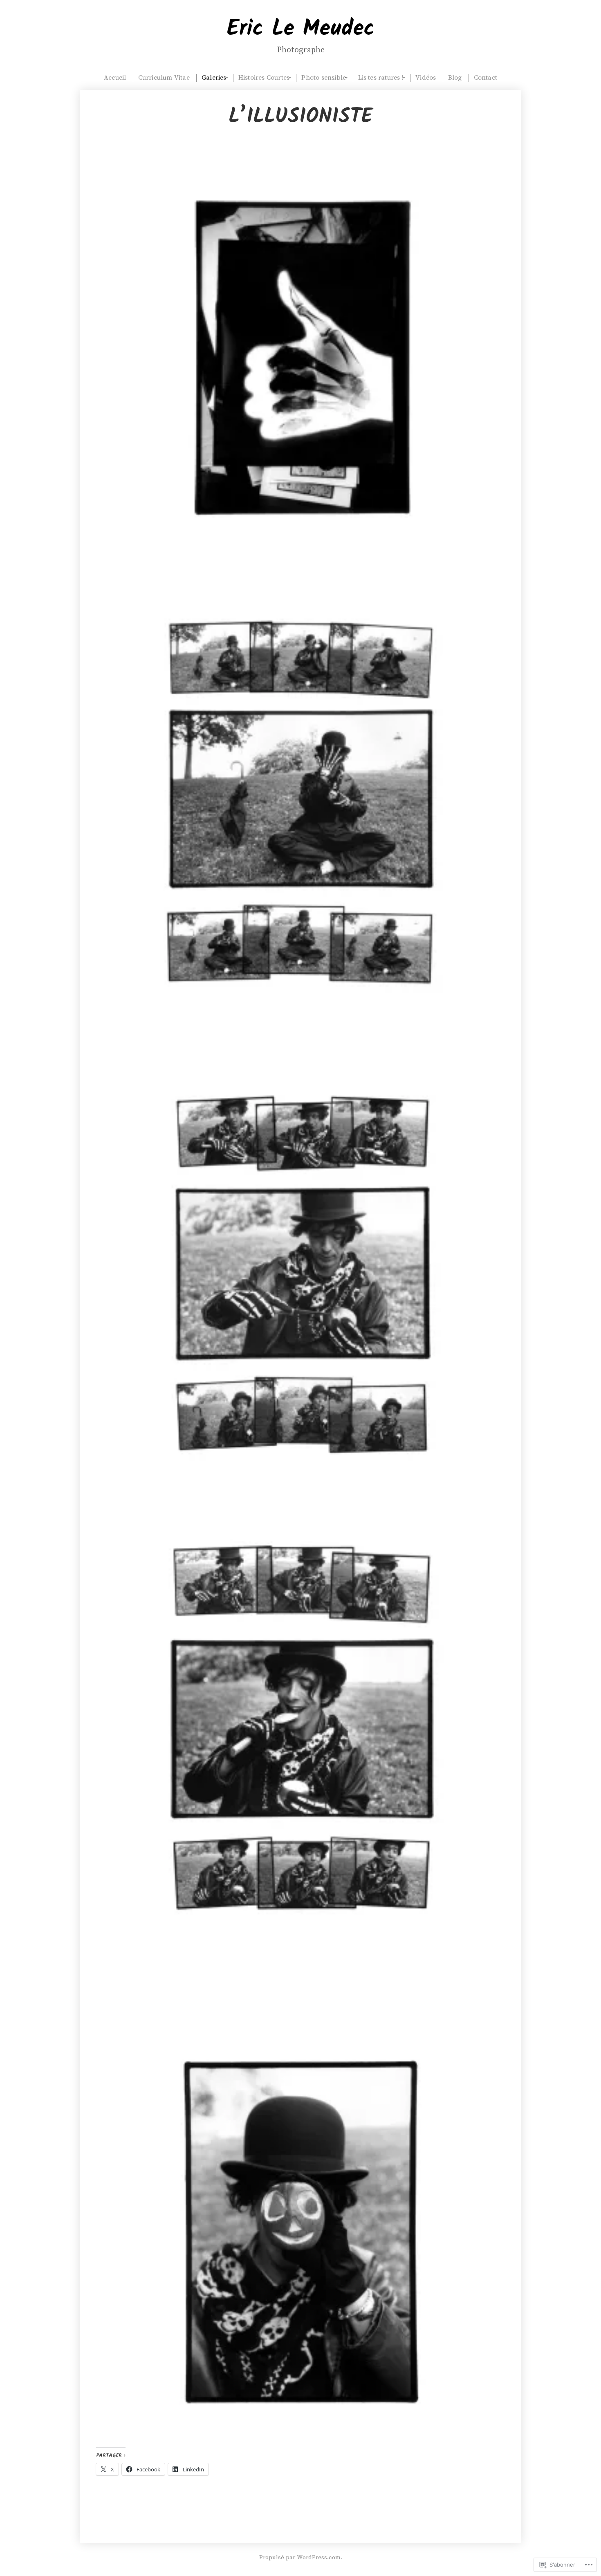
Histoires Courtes (264, 78)
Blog (455, 78)
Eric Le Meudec (301, 29)
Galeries (214, 78)
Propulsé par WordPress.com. (301, 2557)
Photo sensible (324, 78)
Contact (486, 78)
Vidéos (426, 78)
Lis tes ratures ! (381, 78)
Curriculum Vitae (164, 78)
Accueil (115, 78)
